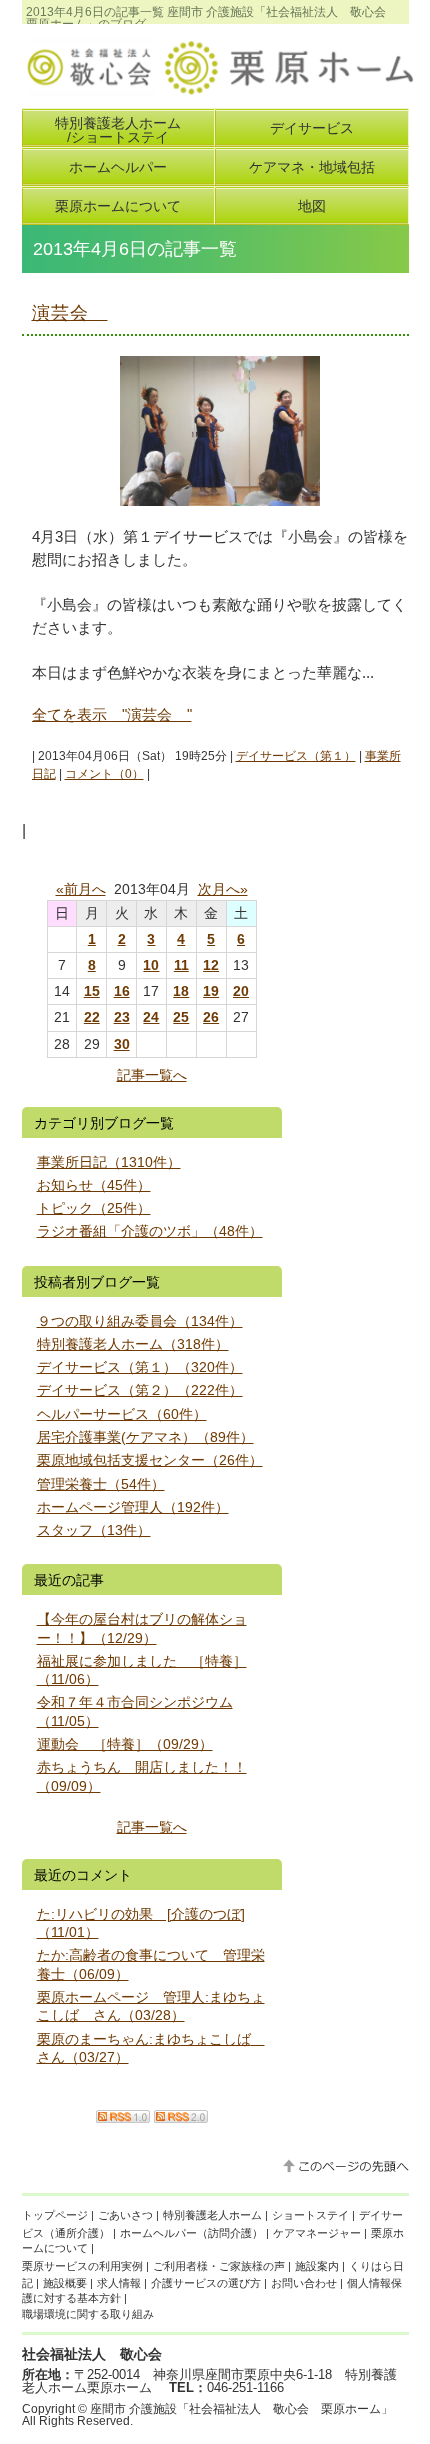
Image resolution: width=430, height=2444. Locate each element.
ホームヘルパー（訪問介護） (191, 2233)
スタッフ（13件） (94, 1530)
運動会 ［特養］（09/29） (125, 1744)
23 (122, 1017)
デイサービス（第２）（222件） (140, 1390)
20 (241, 991)
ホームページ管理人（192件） (133, 1507)
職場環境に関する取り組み (88, 2314)
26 (211, 1017)
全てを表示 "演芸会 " (112, 714)
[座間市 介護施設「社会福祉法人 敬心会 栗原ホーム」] (218, 88)
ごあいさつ (125, 2215)
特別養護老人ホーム (212, 2215)
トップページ (55, 2215)
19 (211, 991)
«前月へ (81, 889)
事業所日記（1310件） (109, 1162)
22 (92, 1017)
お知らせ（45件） (94, 1185)
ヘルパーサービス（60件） (122, 1414)
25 (181, 1017)
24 (151, 1017)
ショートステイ (310, 2215)
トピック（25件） (94, 1208)
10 (151, 965)
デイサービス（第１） (296, 756)
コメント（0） (104, 774)
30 (122, 1044)
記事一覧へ (152, 1075)
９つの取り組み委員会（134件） (140, 1321)
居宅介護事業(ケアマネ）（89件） (145, 1437)
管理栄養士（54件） (101, 1484)
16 (122, 991)
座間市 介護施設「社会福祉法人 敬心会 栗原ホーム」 (241, 2409)
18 (181, 991)
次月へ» (223, 889)
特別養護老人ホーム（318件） (133, 1344)
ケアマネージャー (317, 2233)
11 (181, 965)
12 (211, 965)
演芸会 (70, 313)
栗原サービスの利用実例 (82, 2266)
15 (92, 991)
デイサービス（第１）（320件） (140, 1367)
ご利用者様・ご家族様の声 (219, 2266)
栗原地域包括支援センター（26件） (150, 1460)
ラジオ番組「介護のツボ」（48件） (150, 1231)
